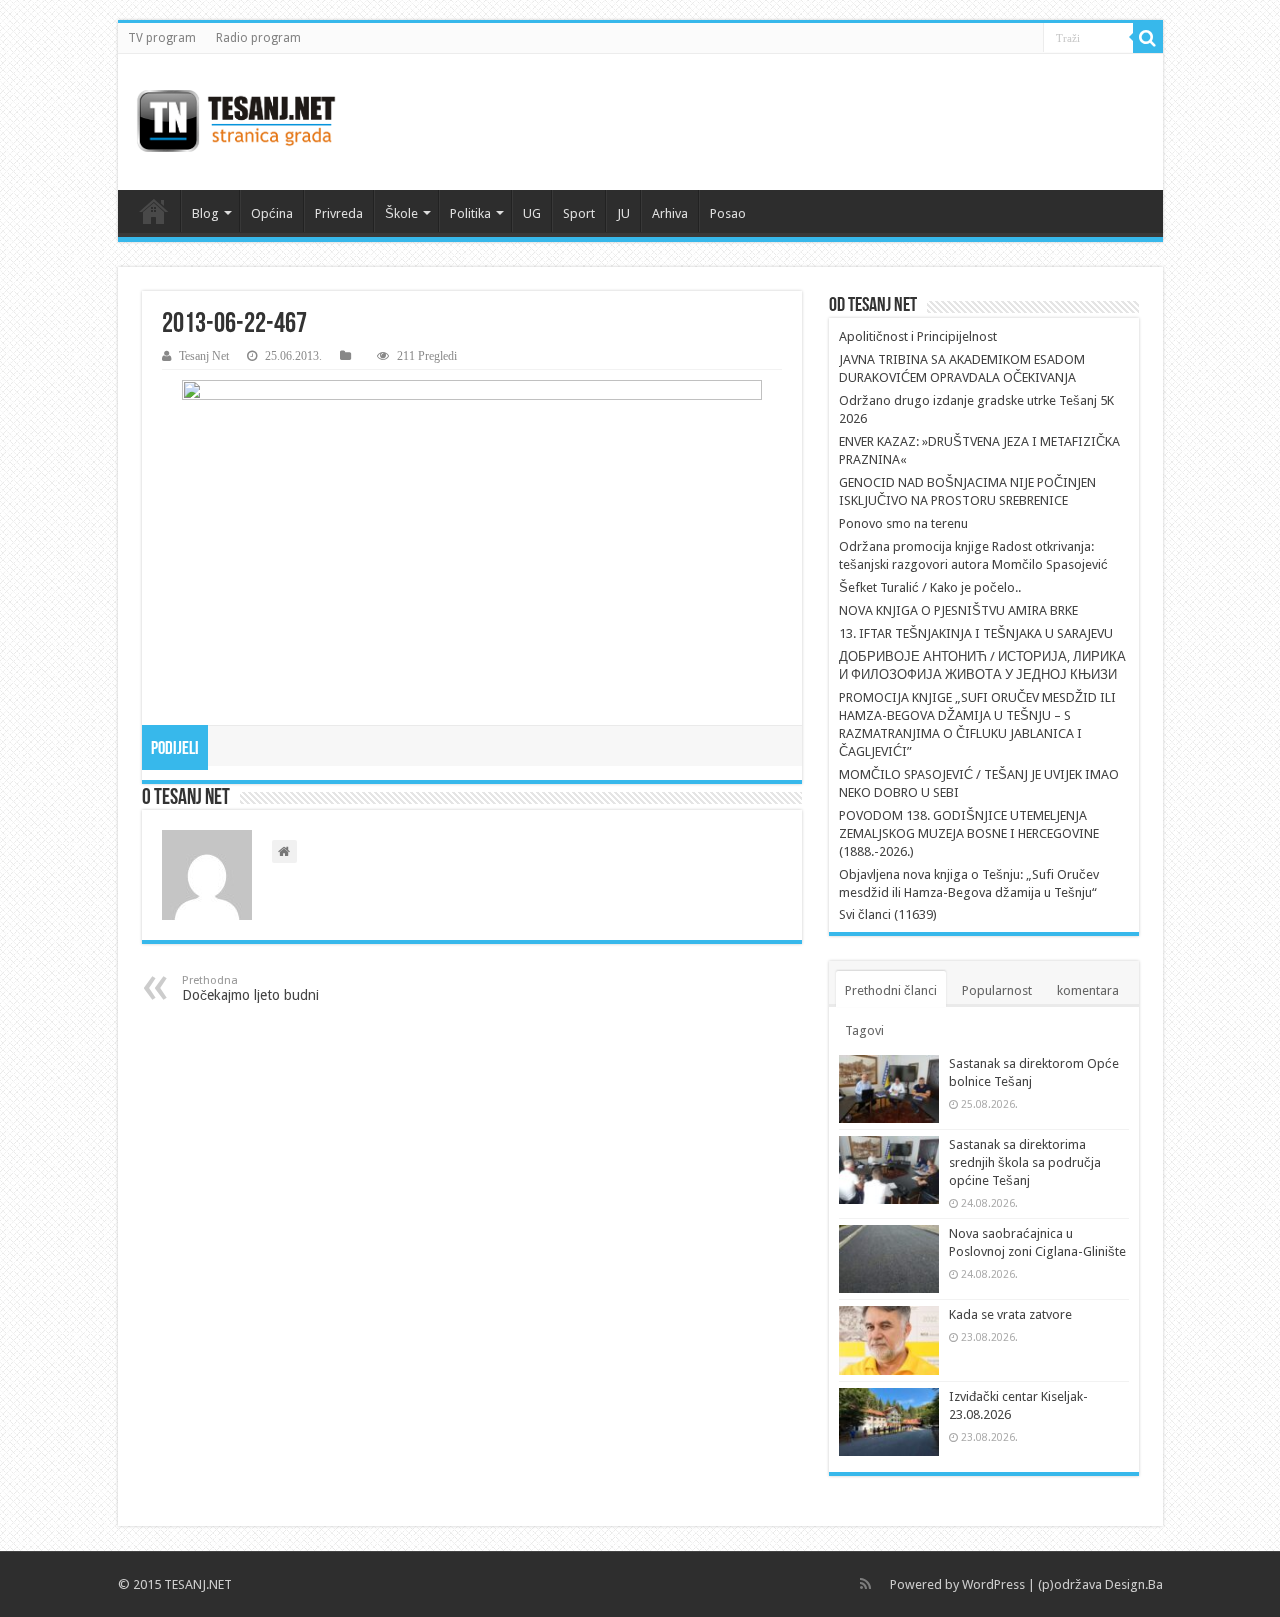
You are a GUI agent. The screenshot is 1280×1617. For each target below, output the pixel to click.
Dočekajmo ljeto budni (250, 988)
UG (532, 213)
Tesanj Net (204, 356)
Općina (272, 213)
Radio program (258, 38)
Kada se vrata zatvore (1010, 1314)
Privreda (339, 213)
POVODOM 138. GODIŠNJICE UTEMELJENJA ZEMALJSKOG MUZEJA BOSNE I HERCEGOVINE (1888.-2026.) (969, 833)
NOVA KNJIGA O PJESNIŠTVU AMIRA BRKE (958, 610)
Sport (579, 213)
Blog (205, 213)
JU (623, 213)
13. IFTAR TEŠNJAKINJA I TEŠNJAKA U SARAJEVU (976, 633)
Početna (154, 211)
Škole (401, 213)
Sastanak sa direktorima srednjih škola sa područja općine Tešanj (1025, 1162)
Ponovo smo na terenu (903, 523)
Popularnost (997, 990)
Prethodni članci (891, 990)
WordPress (993, 1584)
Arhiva (670, 213)
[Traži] (1148, 38)
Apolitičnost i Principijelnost (918, 336)
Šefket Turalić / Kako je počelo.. (930, 587)
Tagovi (864, 1030)
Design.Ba (1134, 1584)
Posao (728, 213)
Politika (470, 213)
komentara (1088, 990)
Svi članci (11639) (888, 914)
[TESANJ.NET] (235, 122)
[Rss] (865, 1584)
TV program (162, 38)
